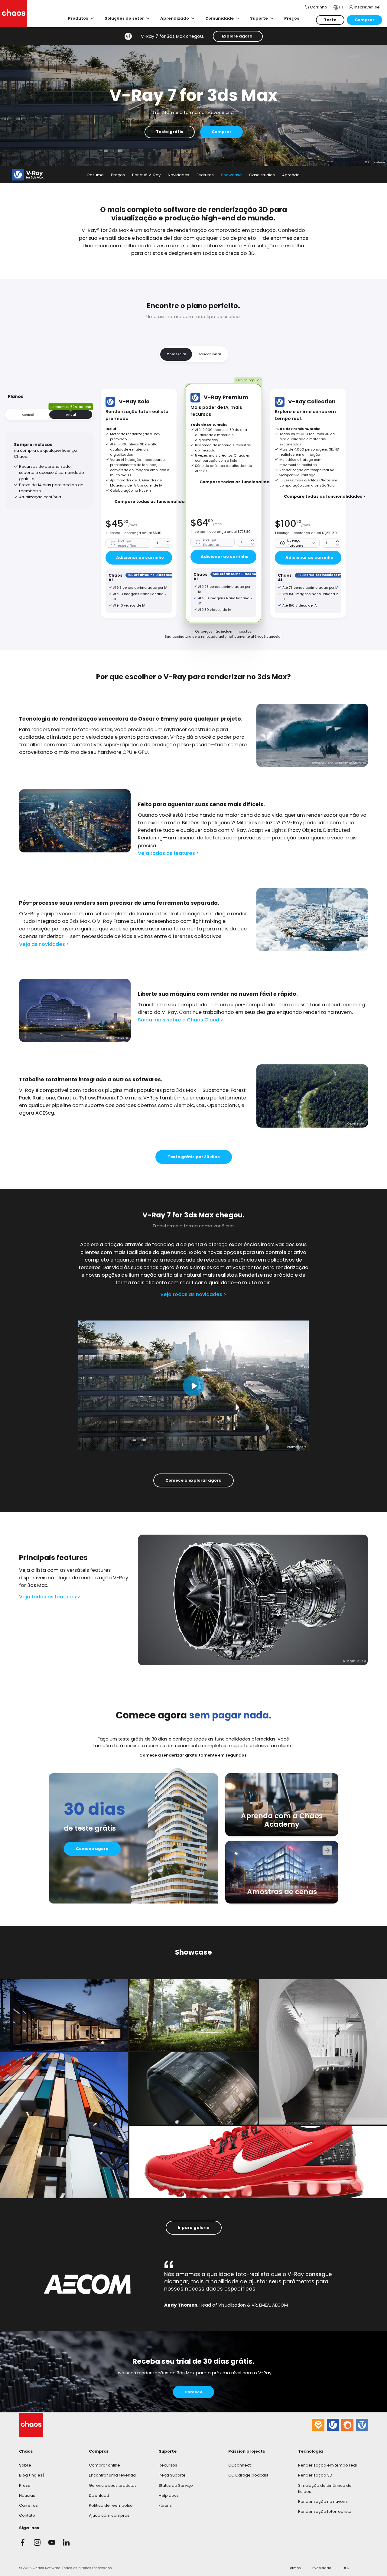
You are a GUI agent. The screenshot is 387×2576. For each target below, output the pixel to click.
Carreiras (28, 2505)
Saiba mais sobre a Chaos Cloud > (181, 1020)
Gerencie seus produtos (113, 2485)
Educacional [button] (210, 354)
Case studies (262, 175)
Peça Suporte (172, 2475)
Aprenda (291, 175)
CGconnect (239, 2465)
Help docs (169, 2495)
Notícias (27, 2495)
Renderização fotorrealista (325, 2511)
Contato (27, 2515)
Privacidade (321, 2568)
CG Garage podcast (248, 2475)
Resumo (96, 175)
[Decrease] (168, 545)
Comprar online (104, 2465)
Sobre (25, 2465)
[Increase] (168, 541)
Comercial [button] (176, 354)
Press (24, 2485)
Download (99, 2495)
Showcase (231, 175)
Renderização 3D (315, 2475)
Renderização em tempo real (327, 2465)
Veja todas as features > (169, 853)
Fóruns (165, 2505)
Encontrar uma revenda (112, 2475)
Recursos (168, 2465)
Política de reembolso (111, 2505)
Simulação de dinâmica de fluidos (325, 2488)
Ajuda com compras (109, 2515)
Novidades (179, 175)
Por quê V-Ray (146, 175)
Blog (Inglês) (32, 2475)
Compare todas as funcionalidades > (155, 502)
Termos (294, 2568)
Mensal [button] (28, 415)
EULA (345, 2568)
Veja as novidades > (44, 944)
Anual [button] (71, 414)
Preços (118, 175)
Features (205, 175)
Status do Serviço (176, 2485)
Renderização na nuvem (322, 2501)
